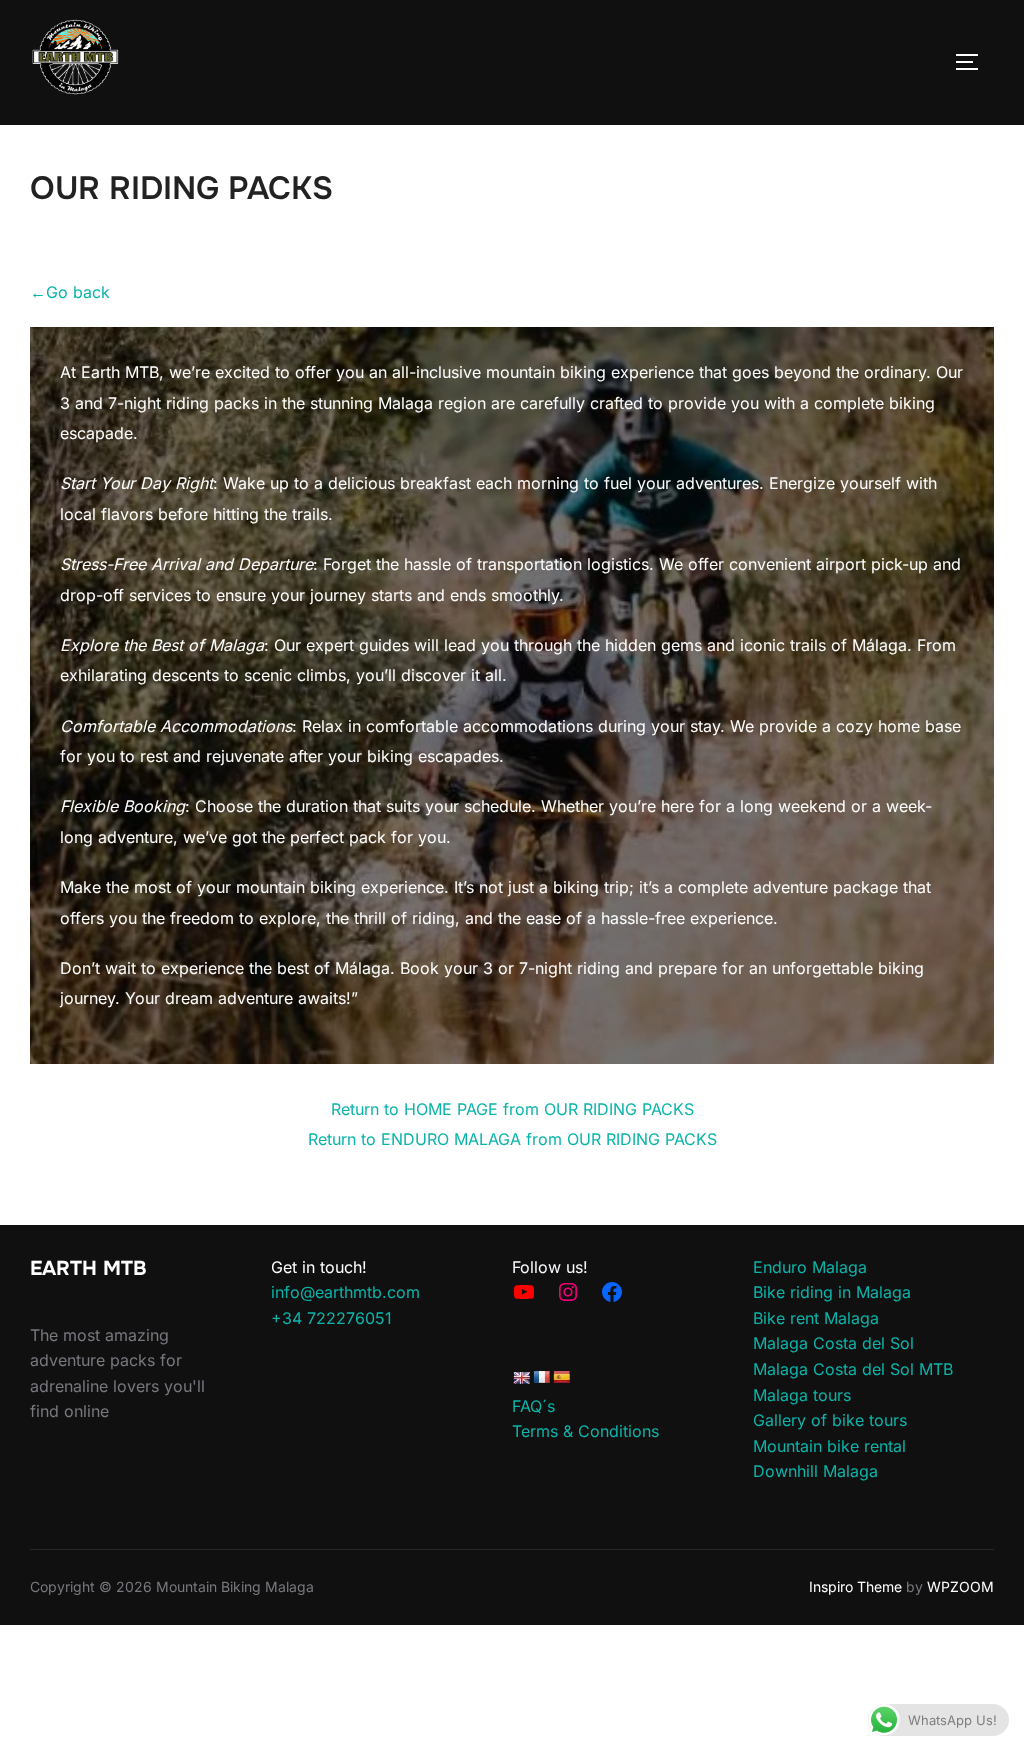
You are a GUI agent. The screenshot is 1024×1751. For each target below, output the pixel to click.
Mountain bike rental (829, 1446)
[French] (541, 1377)
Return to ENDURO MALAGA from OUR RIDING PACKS (512, 1139)
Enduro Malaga (810, 1267)
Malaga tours (802, 1395)
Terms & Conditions (585, 1431)
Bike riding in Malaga (832, 1292)
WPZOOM (960, 1586)
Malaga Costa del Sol (833, 1343)
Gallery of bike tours (830, 1420)
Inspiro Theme (855, 1586)
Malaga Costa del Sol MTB (853, 1369)
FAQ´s (533, 1406)
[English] (521, 1378)
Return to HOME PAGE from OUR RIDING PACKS (512, 1109)
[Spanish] (561, 1377)
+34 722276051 (331, 1318)
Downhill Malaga (815, 1471)
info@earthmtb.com (345, 1292)
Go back (70, 292)
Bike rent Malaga (816, 1318)
